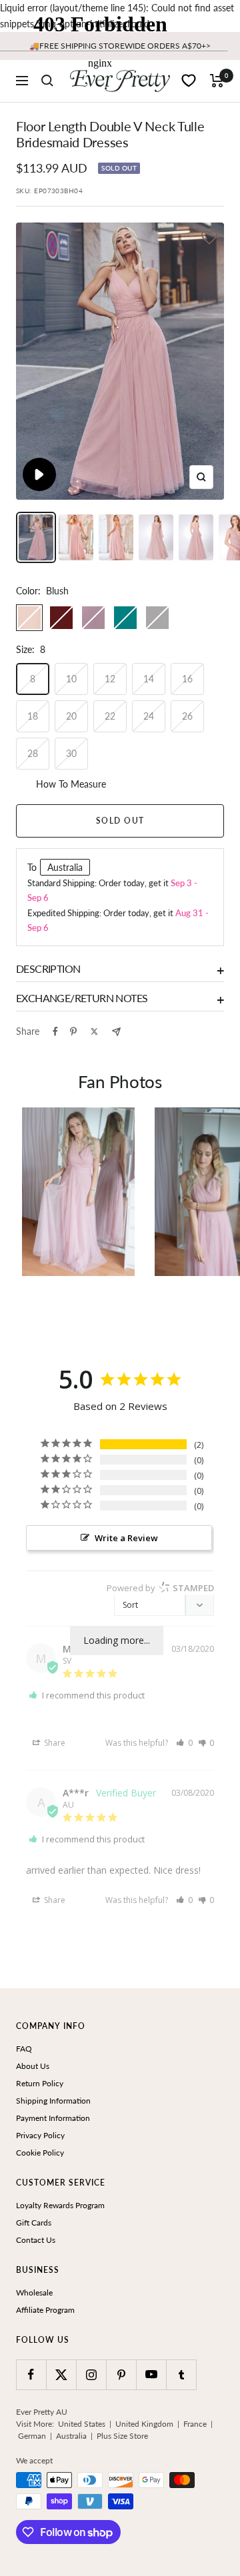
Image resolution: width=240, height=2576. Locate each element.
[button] (209, 239)
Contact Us (36, 2240)
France (195, 2424)
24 (149, 716)
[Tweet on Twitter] (94, 1031)
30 (71, 753)
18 (33, 716)
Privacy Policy (40, 2135)
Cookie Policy (40, 2153)
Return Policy (40, 2083)
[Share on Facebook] (55, 1031)
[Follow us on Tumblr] (181, 2374)
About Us (33, 2066)
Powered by (160, 1588)
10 (71, 679)
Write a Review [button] (126, 1538)
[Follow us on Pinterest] (121, 2374)
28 (33, 753)
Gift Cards (34, 2223)
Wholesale (34, 2292)
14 (149, 679)
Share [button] (54, 1743)
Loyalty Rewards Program (60, 2205)
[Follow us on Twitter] (61, 2374)
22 (110, 716)
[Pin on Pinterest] (73, 1031)
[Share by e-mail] (116, 1032)
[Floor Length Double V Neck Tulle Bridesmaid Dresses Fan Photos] (78, 1192)
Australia (71, 2436)
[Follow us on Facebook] (31, 2374)
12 (110, 679)
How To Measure (71, 784)
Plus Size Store (122, 2436)
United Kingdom (144, 2424)
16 (187, 679)
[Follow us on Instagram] (91, 2374)
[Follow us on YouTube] (151, 2374)
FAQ (24, 2049)
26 (187, 716)
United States (82, 2424)
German (32, 2436)
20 (71, 716)
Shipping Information (53, 2101)
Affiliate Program (45, 2310)
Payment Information (53, 2118)
